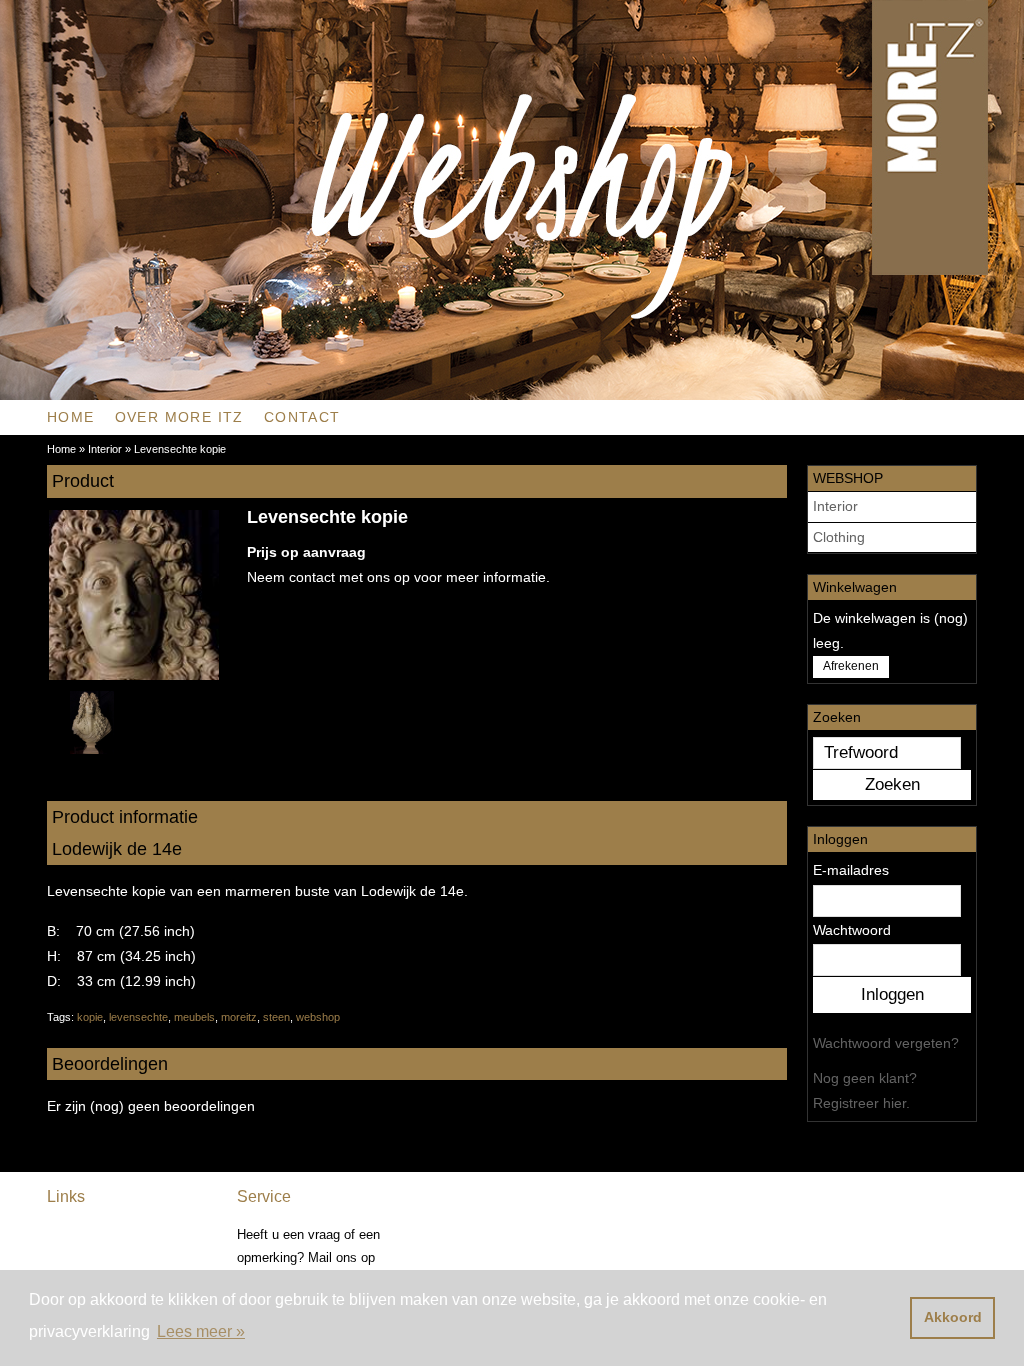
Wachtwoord (852, 930)
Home (71, 417)
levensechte (138, 1017)
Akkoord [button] (953, 1317)
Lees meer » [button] (201, 1331)
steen (276, 1017)
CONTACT (302, 417)
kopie (90, 1017)
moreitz (239, 1017)
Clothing (839, 537)
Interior (835, 506)
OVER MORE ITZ (179, 417)
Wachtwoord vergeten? (886, 1043)
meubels (194, 1017)
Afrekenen (851, 666)
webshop (318, 1017)
